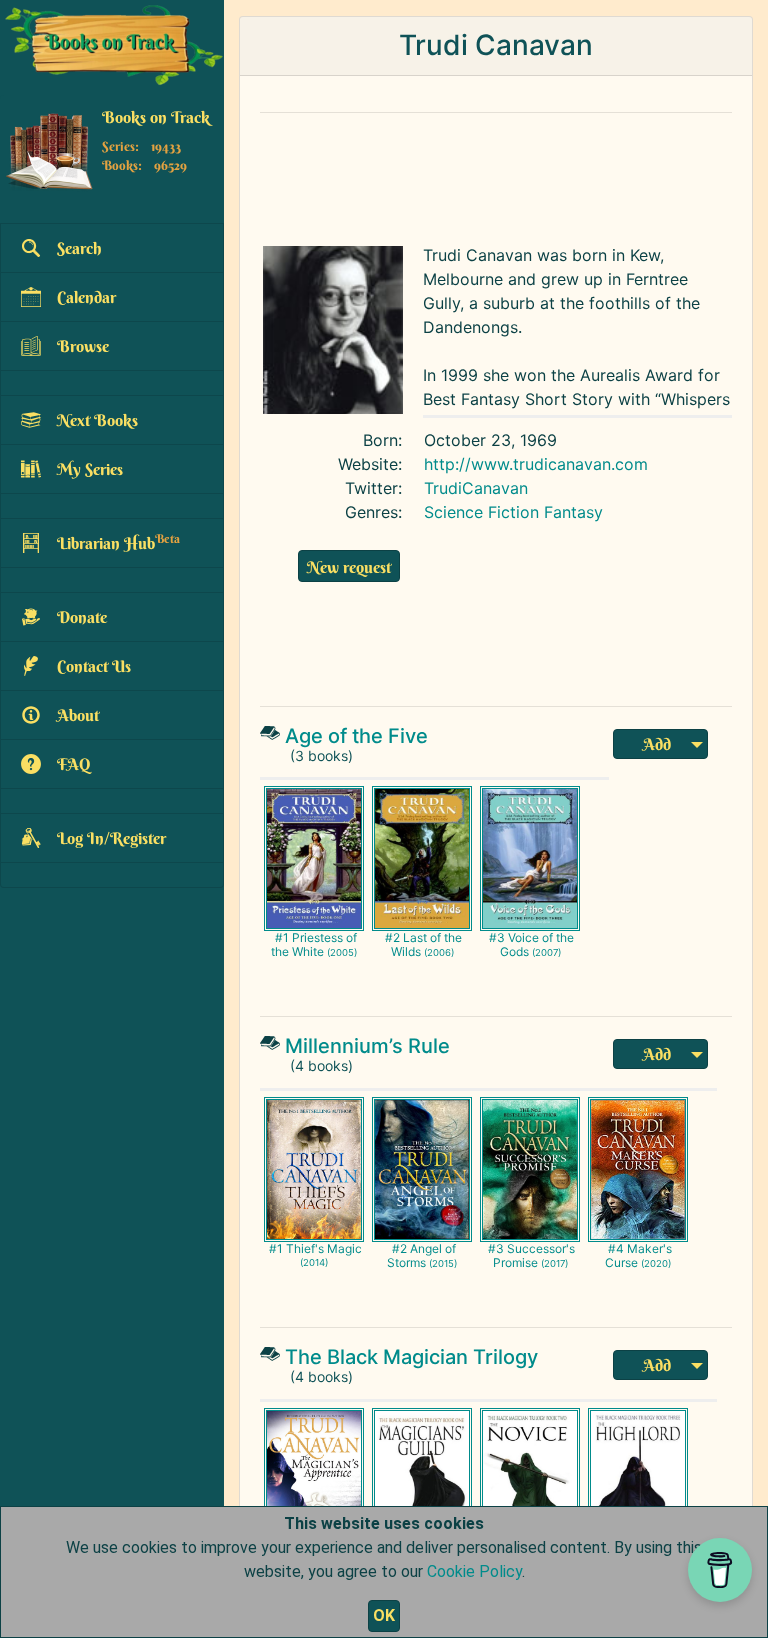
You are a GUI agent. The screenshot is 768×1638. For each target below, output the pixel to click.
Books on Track (156, 117)
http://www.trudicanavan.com (536, 464)
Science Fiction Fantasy (513, 512)
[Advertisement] (496, 174)
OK (384, 1615)
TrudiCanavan (476, 488)
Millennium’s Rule (367, 1046)
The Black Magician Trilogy (411, 1357)
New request (349, 567)
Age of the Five (356, 736)
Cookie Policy (474, 1571)
